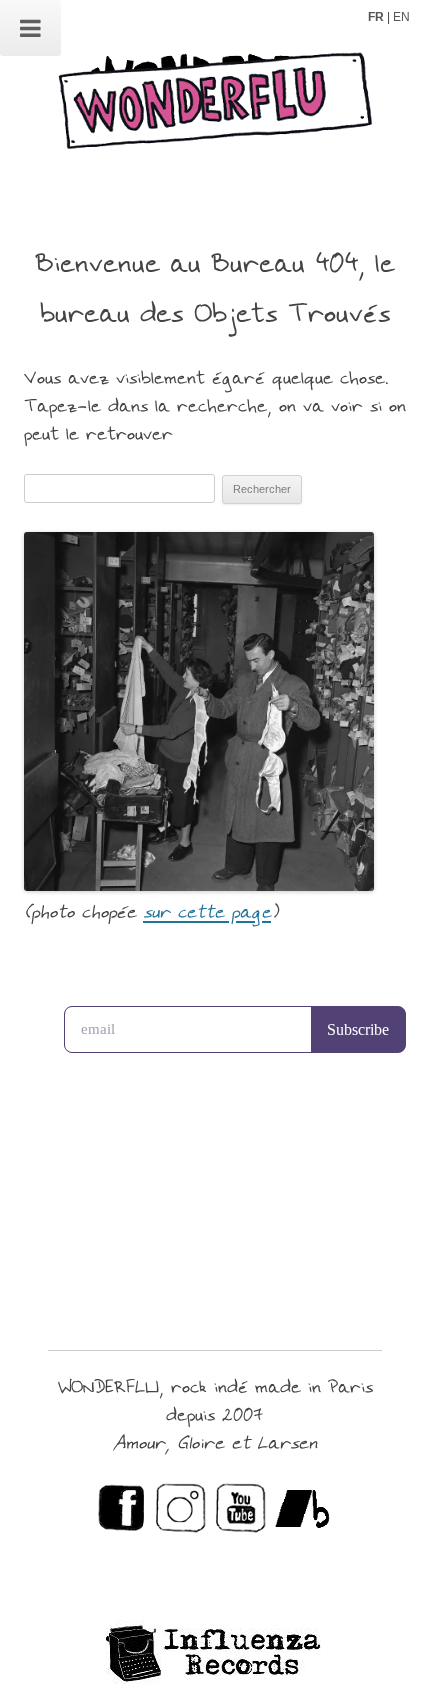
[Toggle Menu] (30, 28)
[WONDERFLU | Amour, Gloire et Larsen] (215, 108)
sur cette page (207, 913)
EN (401, 17)
